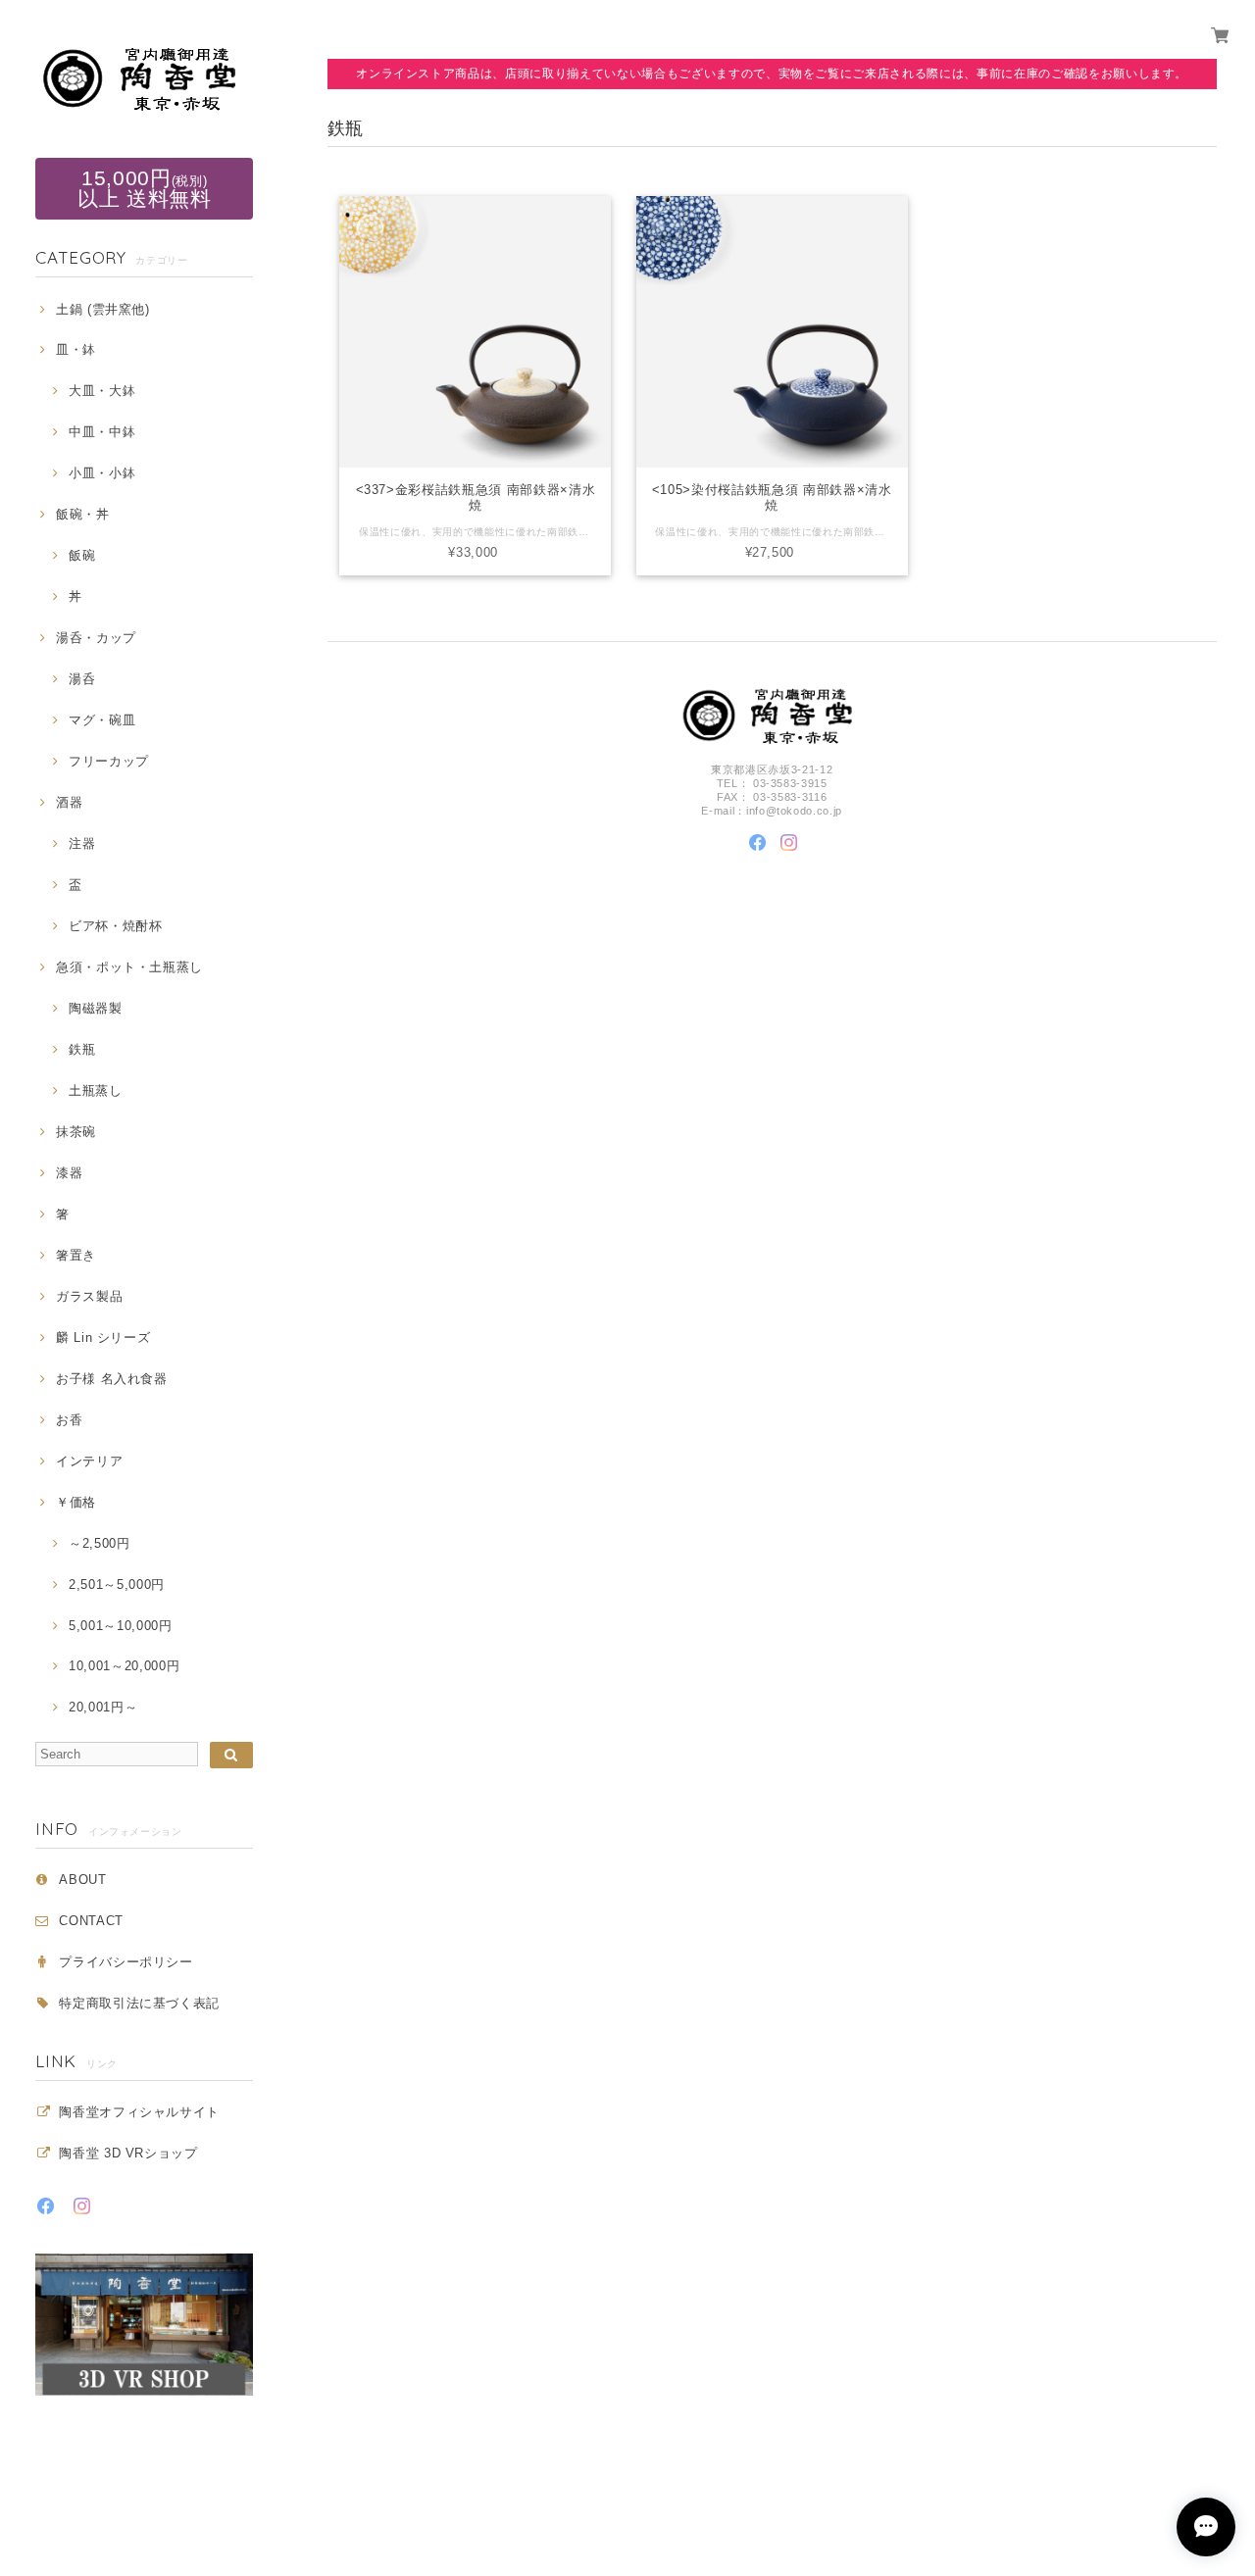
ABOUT (82, 1880)
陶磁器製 (95, 1008)
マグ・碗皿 (102, 720)
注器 (82, 843)
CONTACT (91, 1921)
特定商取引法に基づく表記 (139, 2003)
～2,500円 (99, 1543)
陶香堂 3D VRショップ (128, 2153)
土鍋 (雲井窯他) (103, 309)
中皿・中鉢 (102, 432)
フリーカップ (109, 761)
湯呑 (82, 679)
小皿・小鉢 (102, 473)
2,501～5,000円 (117, 1585)
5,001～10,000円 (120, 1626)
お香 (69, 1420)
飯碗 (82, 555)
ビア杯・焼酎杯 (115, 926)
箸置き (76, 1255)
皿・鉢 (76, 349)
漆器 (69, 1173)
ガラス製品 (89, 1296)
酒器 (69, 802)
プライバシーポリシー (126, 1962)
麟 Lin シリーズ (103, 1338)
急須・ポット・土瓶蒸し (129, 967)
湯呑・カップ (96, 638)
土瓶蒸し (95, 1090)
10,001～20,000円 (124, 1666)
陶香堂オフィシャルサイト (139, 2112)
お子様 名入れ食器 (112, 1379)
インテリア (89, 1461)
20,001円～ (103, 1707)
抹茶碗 (76, 1132)
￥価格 (76, 1502)
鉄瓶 (82, 1049)
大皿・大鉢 (102, 391)
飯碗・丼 (82, 514)
